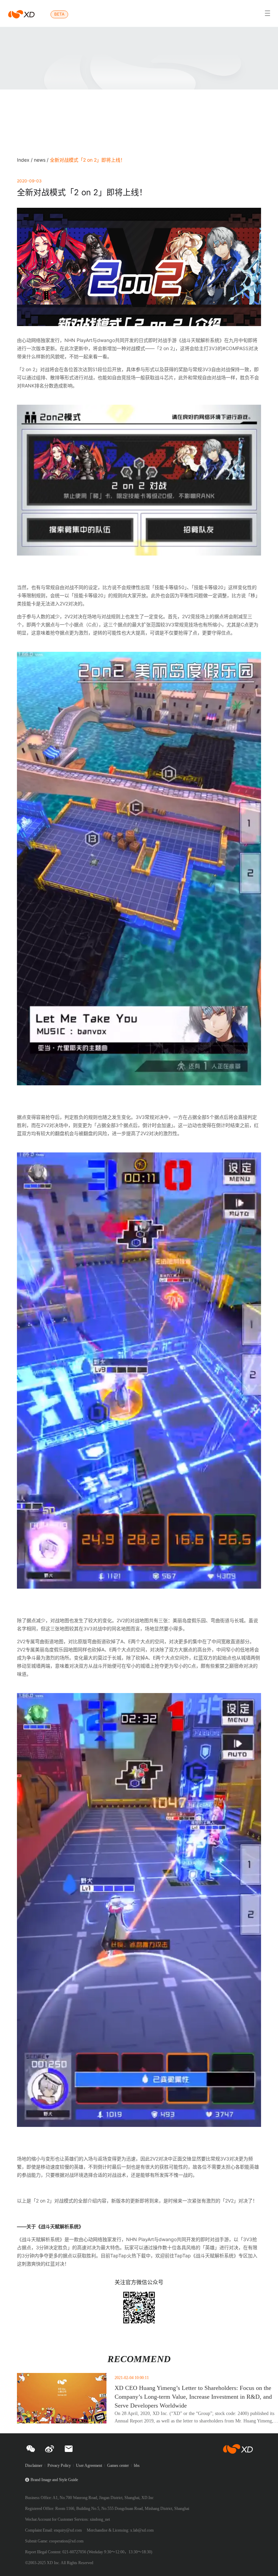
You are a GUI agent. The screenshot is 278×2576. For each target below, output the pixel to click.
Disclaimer (34, 2466)
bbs (137, 2466)
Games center (118, 2466)
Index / (25, 160)
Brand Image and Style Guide (54, 2480)
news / (42, 160)
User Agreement (89, 2466)
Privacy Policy (59, 2466)
